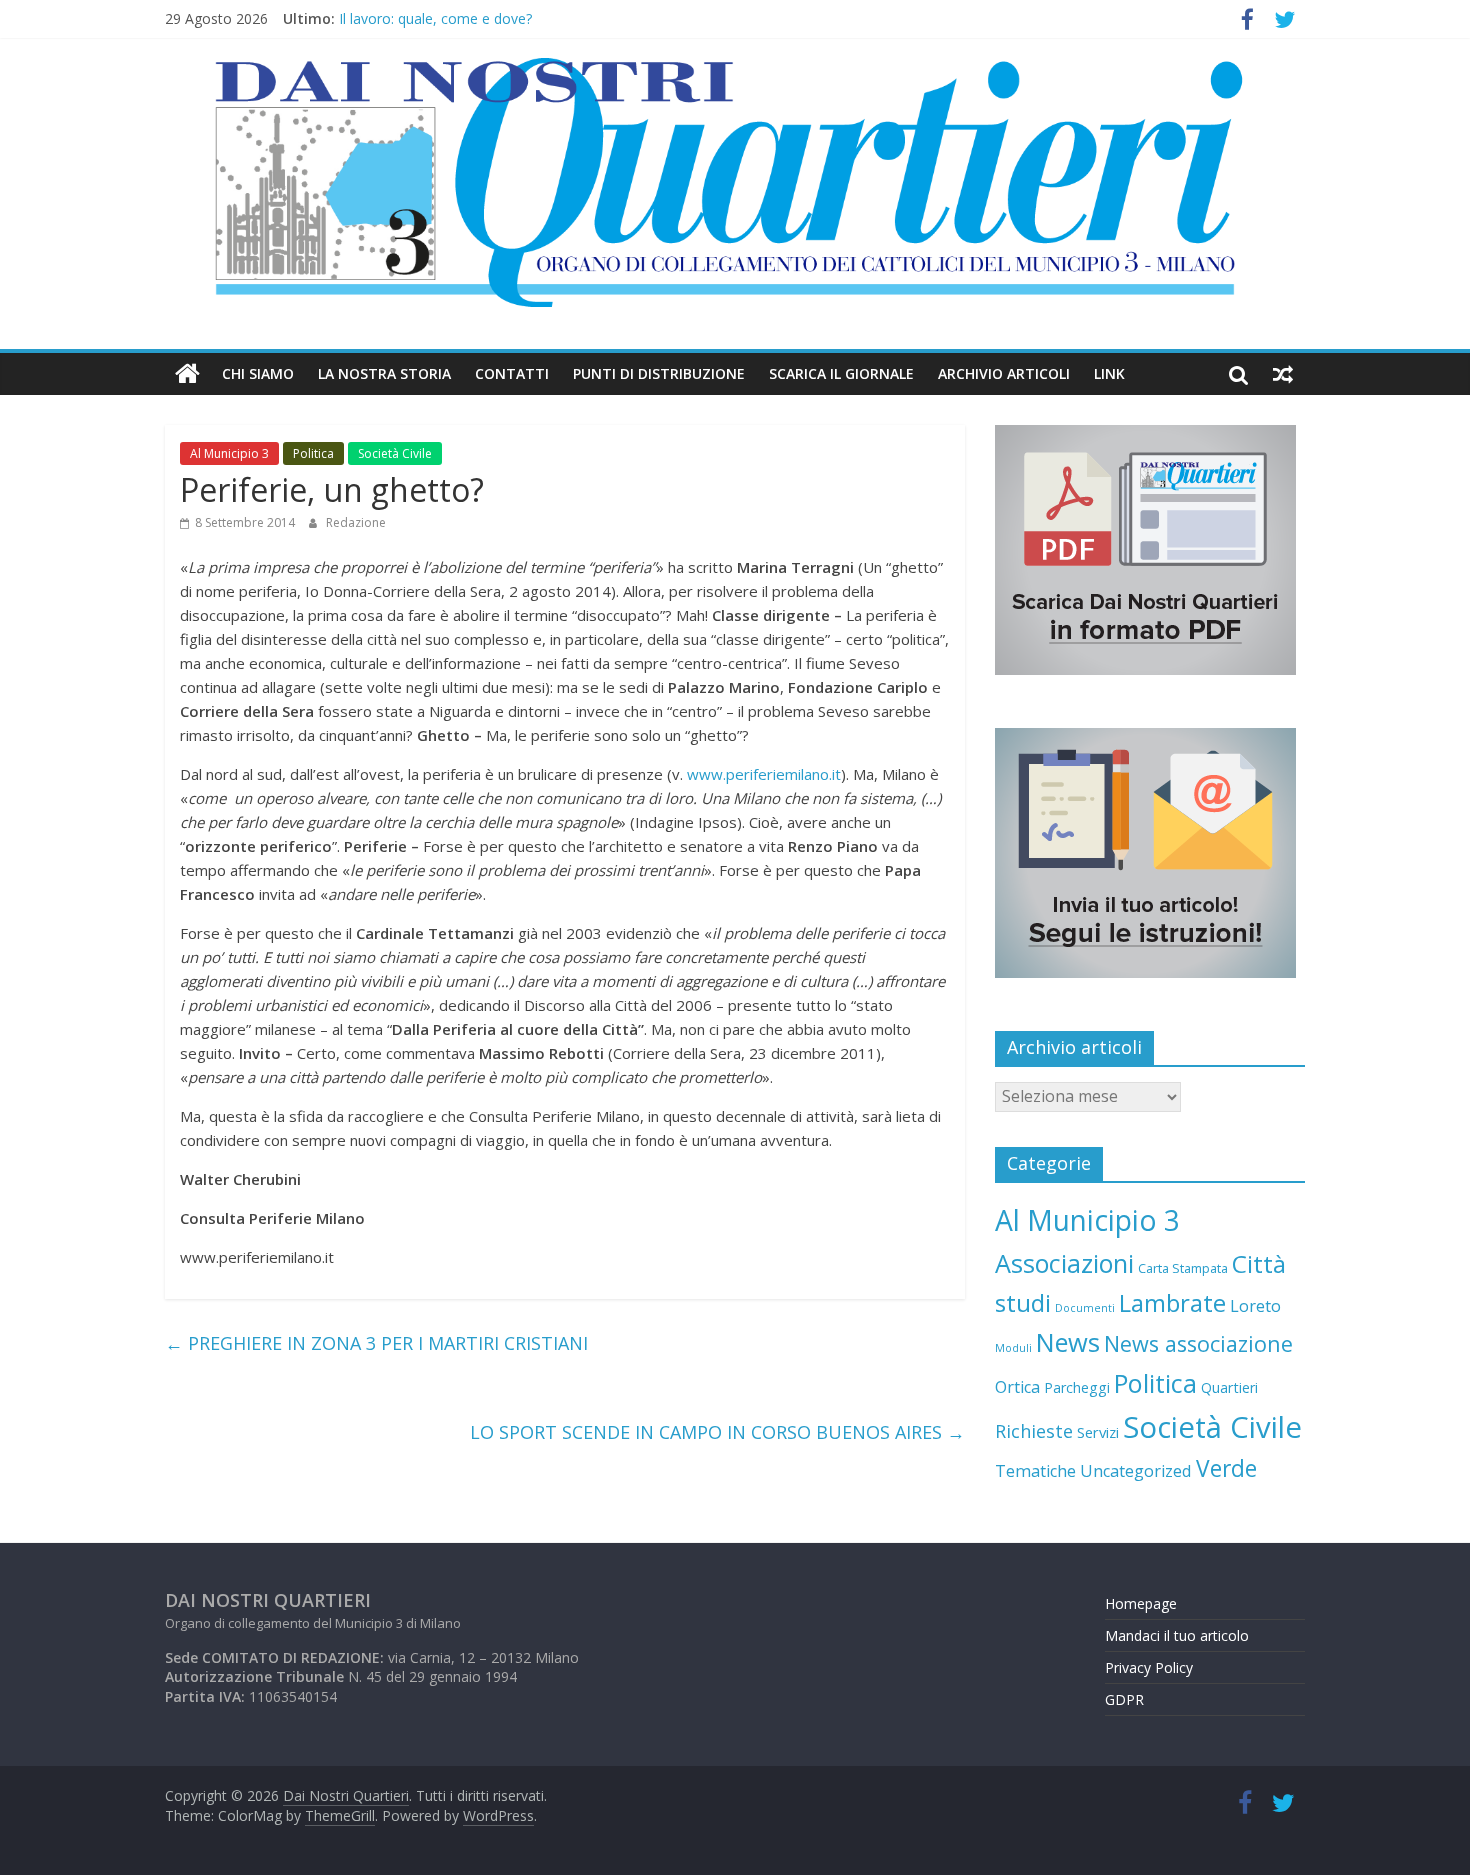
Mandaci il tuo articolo (1177, 1635)
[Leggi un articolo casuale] (1283, 374)
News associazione (1198, 1343)
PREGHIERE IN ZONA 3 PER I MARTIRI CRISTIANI (376, 1343)
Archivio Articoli (1004, 373)
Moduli (1013, 1348)
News (1068, 1342)
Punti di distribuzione (659, 373)
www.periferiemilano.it (764, 774)
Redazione (356, 522)
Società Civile (395, 453)
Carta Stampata (1183, 1268)
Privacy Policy (1149, 1667)
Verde (1226, 1468)
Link (1109, 373)
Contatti (512, 373)
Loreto (1255, 1306)
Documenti (1085, 1308)
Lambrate (1172, 1302)
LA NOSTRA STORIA (384, 373)
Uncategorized (1136, 1471)
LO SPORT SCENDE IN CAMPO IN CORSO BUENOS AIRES (717, 1432)
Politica (313, 453)
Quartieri (1229, 1387)
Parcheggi (1077, 1387)
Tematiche (1035, 1471)
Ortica (1017, 1387)
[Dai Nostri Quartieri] (187, 374)
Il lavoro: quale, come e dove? (435, 21)
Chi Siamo (258, 373)
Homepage (1141, 1603)
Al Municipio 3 (229, 453)
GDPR (1124, 1699)
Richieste (1034, 1431)
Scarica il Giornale (841, 373)
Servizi (1098, 1432)
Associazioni (1064, 1263)
